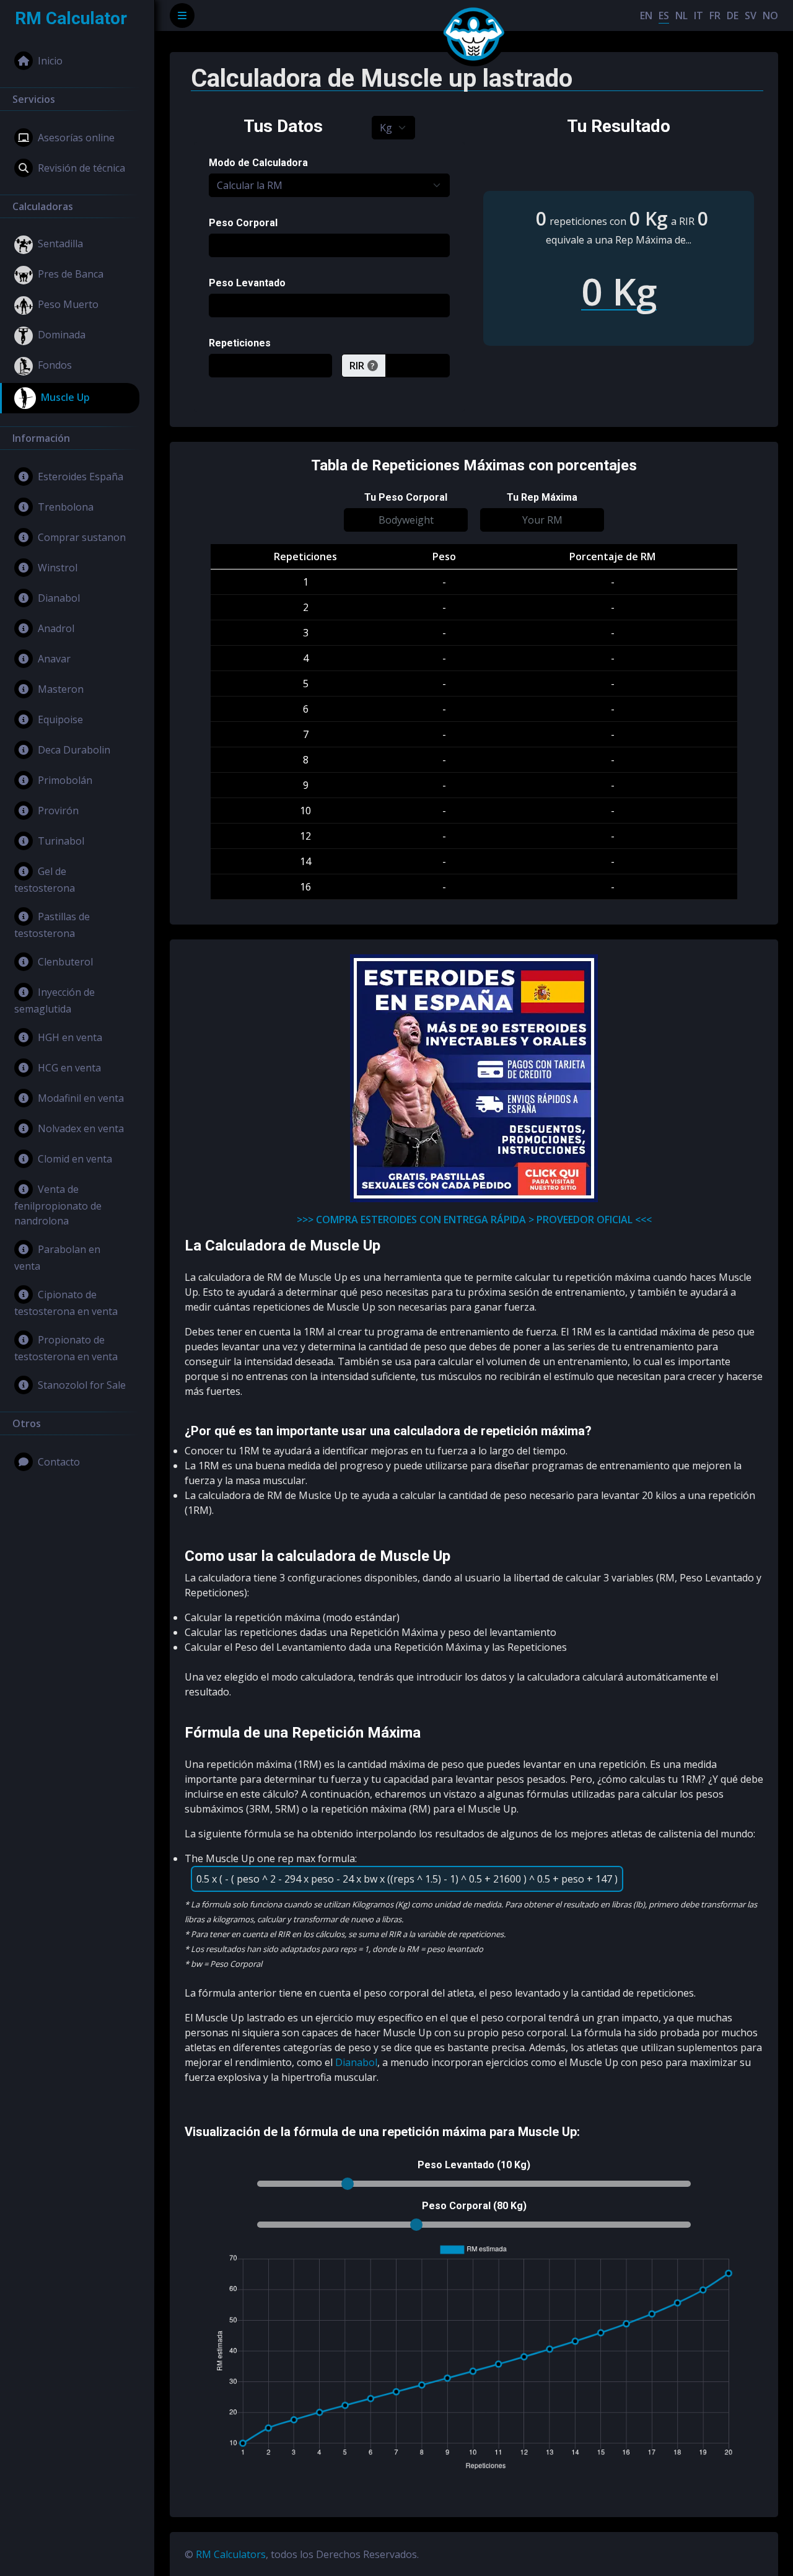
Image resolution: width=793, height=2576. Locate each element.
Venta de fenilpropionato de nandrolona (58, 1205)
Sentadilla (60, 244)
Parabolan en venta (57, 1258)
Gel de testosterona (45, 880)
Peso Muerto (68, 304)
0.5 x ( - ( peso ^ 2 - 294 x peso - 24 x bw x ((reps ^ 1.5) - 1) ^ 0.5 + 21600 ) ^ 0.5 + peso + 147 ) (407, 1879)
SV (751, 15)
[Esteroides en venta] (474, 1078)
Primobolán (65, 780)
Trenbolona (66, 507)
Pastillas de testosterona (52, 925)
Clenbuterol (65, 962)
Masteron (61, 689)
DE (733, 15)
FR (715, 15)
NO (770, 15)
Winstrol (58, 568)
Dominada (62, 335)
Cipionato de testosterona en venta (66, 1303)
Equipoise (60, 719)
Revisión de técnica (81, 168)
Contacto (59, 1462)
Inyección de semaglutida (55, 1000)
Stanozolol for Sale (82, 1385)
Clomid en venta (75, 1159)
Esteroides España (81, 477)
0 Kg (649, 218)
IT (699, 15)
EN (646, 15)
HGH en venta (70, 1037)
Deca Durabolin (74, 750)
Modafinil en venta (81, 1098)
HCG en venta (69, 1068)
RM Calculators (231, 2554)
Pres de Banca (71, 274)
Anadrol (56, 628)
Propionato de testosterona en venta (66, 1348)
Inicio (50, 61)
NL (681, 15)
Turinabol (61, 841)
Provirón (58, 811)
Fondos (55, 365)
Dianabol (59, 598)
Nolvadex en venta (81, 1128)
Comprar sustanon (82, 537)
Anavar (54, 659)
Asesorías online (76, 138)
